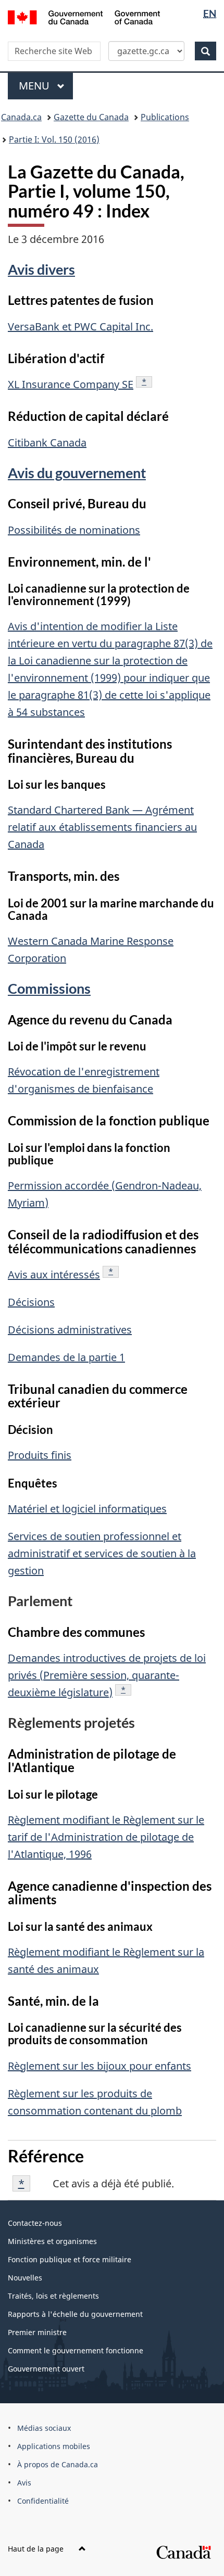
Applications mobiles (54, 2446)
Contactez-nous (35, 2223)
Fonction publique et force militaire (70, 2259)
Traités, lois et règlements (53, 2296)
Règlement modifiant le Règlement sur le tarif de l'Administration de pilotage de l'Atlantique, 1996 (106, 1837)
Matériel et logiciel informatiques (87, 1509)
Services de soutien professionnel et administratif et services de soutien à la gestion (102, 1553)
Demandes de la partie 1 (66, 1357)
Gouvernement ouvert (46, 2369)
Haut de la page (37, 2549)
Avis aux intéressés (54, 1274)
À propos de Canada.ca (58, 2464)
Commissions (49, 988)
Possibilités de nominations (74, 530)
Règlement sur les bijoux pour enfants (99, 2066)
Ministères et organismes (52, 2241)
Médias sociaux (44, 2428)
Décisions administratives (70, 1330)
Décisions (31, 1302)
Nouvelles (25, 2278)
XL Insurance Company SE (71, 384)
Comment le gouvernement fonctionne (76, 2350)
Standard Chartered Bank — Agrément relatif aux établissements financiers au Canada (102, 827)
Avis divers (41, 269)
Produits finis (40, 1455)
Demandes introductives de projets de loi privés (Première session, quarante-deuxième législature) (107, 1675)
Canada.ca (21, 117)
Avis (24, 2483)
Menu (46, 86)
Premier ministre (37, 2332)
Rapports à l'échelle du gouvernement (75, 2314)
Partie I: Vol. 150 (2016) (54, 139)
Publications (165, 117)
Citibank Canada (47, 443)
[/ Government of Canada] (84, 16)
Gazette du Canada (91, 117)
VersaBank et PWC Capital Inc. (80, 326)
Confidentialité (43, 2501)
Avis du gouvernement (77, 473)
